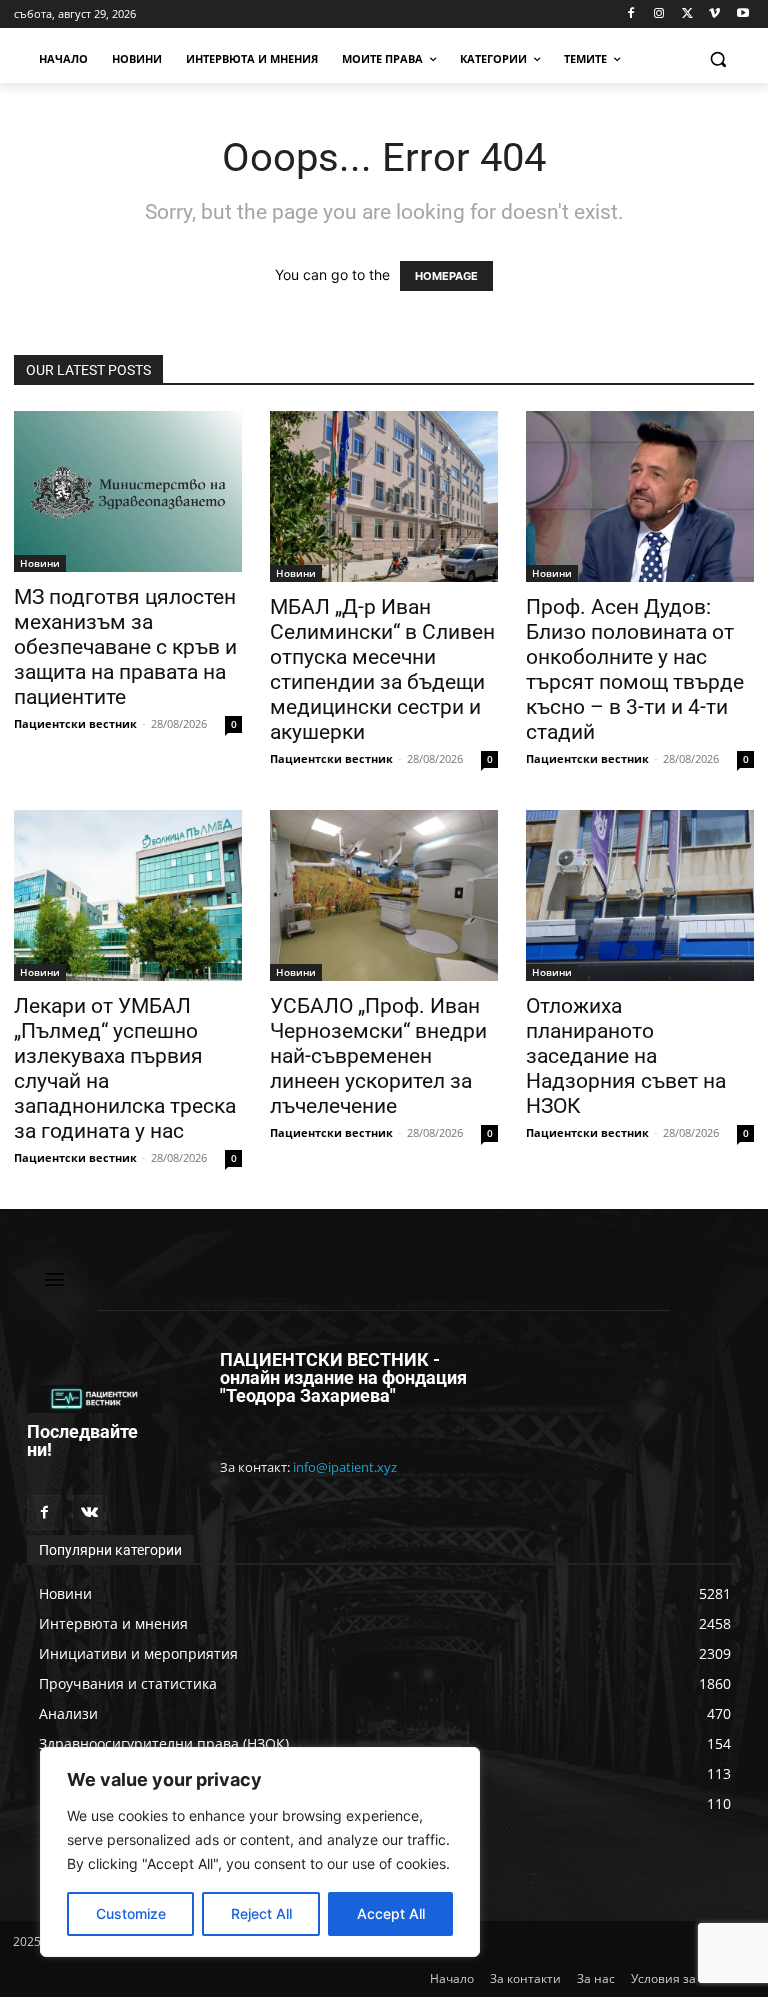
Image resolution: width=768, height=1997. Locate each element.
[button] (717, 59)
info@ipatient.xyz (345, 1467)
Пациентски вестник (75, 723)
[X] (687, 14)
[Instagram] (659, 14)
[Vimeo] (714, 14)
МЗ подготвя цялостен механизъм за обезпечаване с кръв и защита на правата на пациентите (125, 647)
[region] (260, 1852)
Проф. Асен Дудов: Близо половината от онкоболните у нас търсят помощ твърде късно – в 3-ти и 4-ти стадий (635, 669)
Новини (40, 563)
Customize (131, 1913)
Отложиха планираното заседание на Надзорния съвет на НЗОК (626, 1056)
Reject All (261, 1913)
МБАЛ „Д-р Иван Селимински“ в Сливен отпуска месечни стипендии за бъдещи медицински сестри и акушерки (382, 669)
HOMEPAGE (446, 276)
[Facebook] (631, 14)
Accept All (391, 1913)
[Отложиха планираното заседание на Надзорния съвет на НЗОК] (640, 895)
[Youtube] (742, 14)
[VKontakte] (89, 1512)
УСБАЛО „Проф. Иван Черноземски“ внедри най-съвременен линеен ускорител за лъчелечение (378, 1056)
